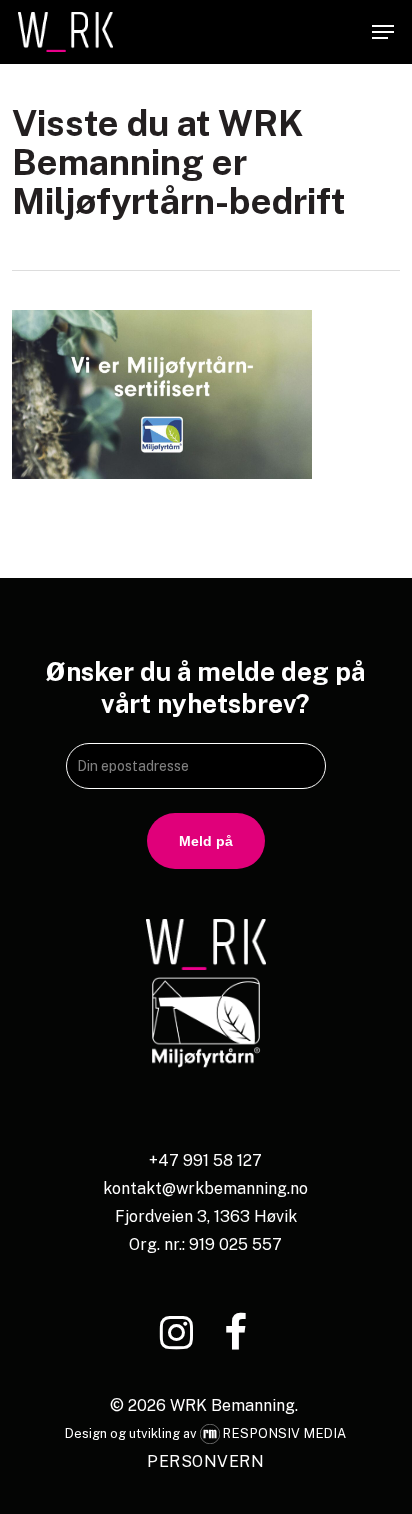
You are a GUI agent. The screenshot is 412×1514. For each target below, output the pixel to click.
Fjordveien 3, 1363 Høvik (206, 1216)
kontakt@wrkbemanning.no (205, 1188)
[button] (383, 32)
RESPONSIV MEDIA (285, 1433)
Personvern (205, 1461)
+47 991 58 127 (205, 1160)
